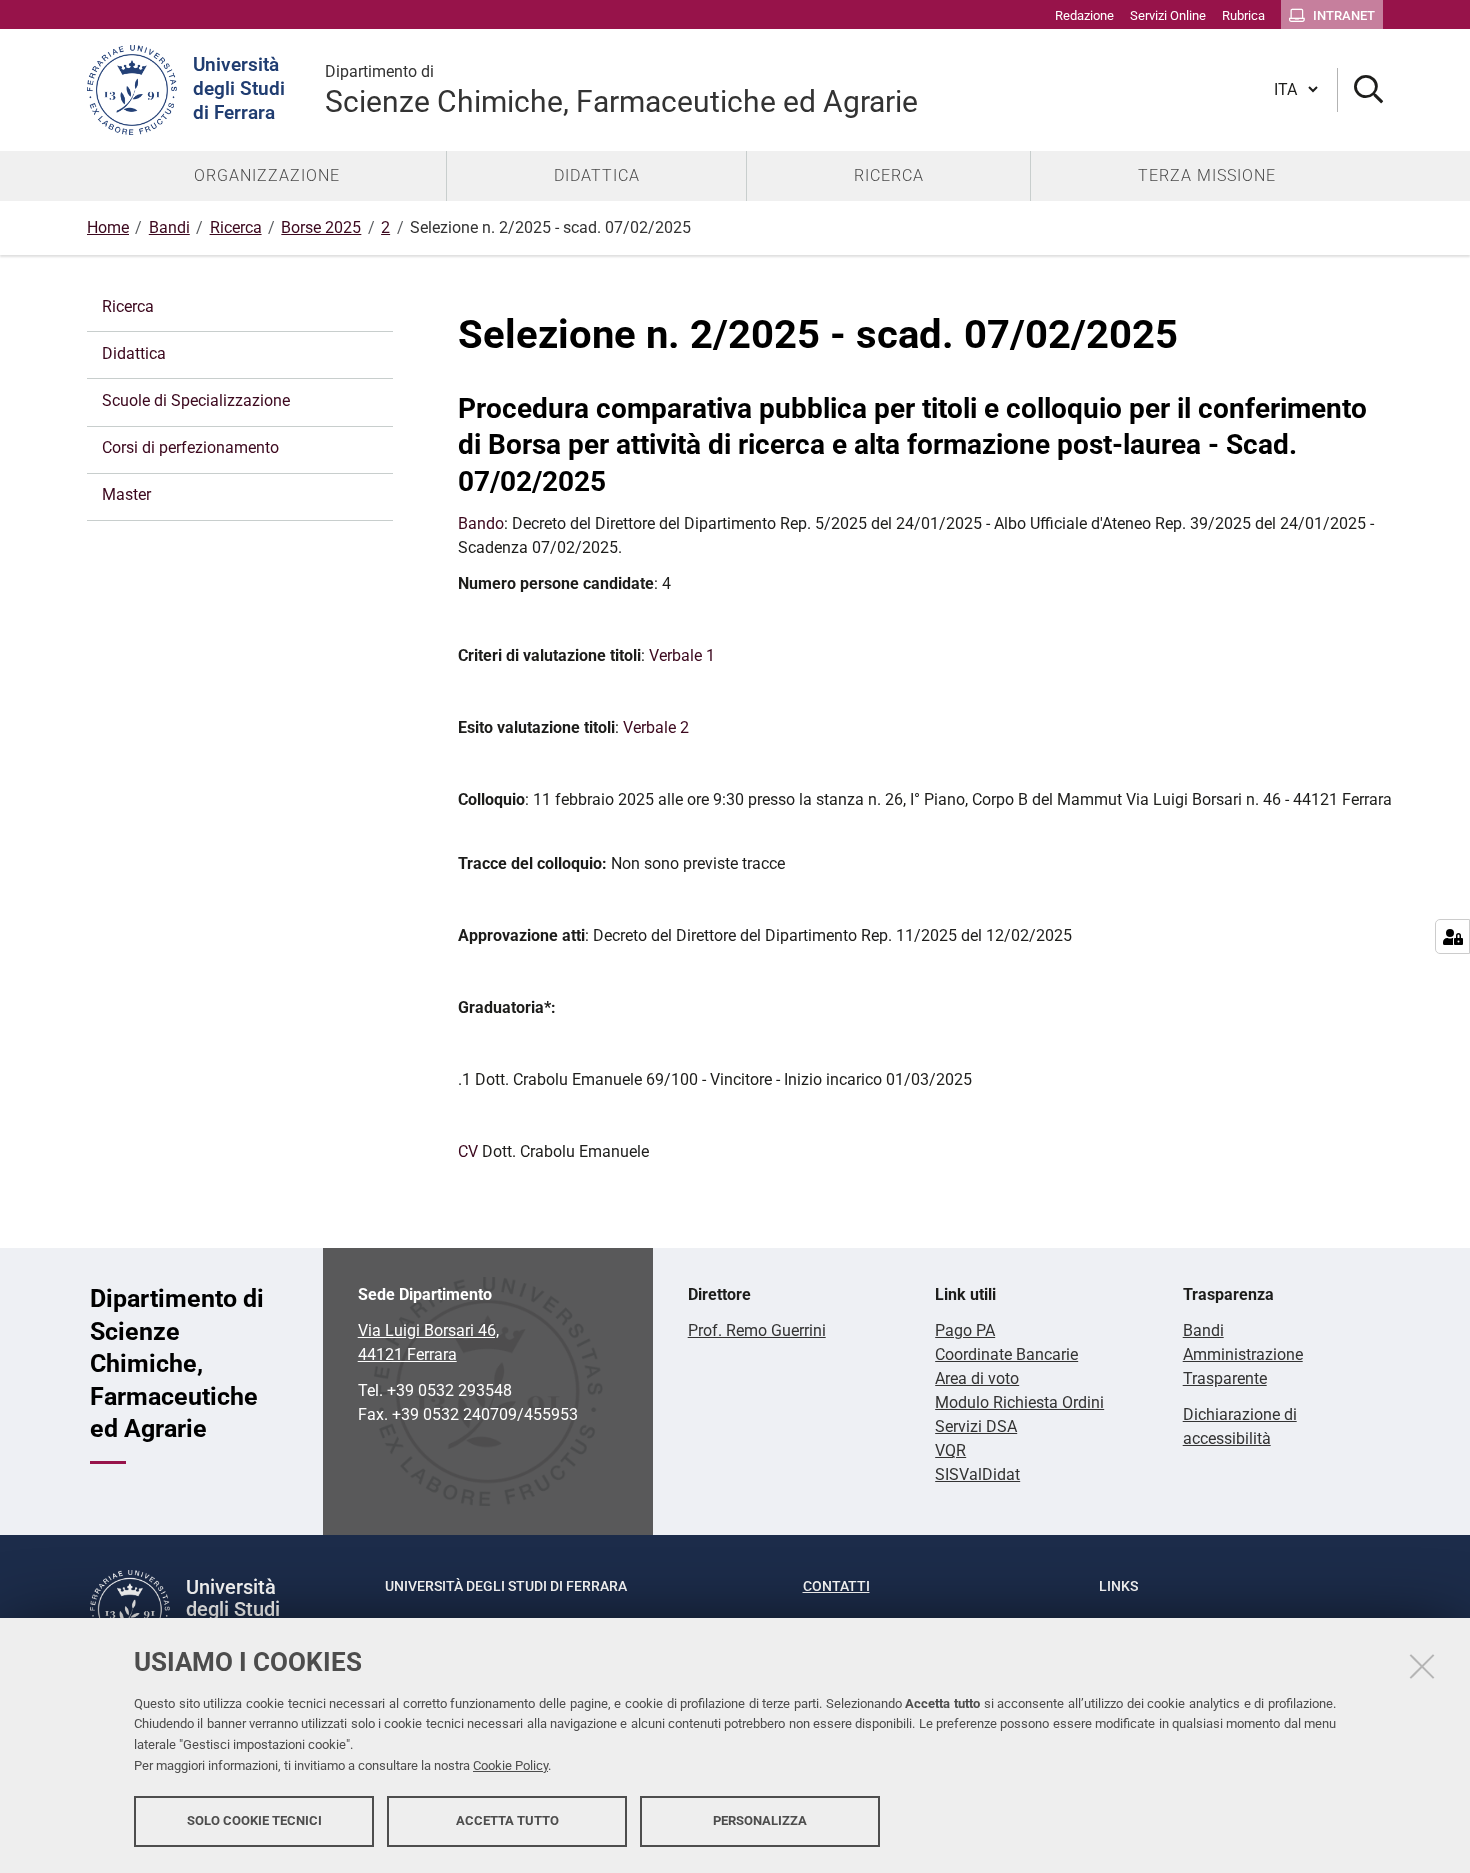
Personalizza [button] (760, 1820)
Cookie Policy (510, 1765)
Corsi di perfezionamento (190, 447)
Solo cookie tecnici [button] (254, 1820)
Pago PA (965, 1330)
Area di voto (977, 1378)
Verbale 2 (656, 727)
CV (468, 1151)
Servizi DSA (976, 1426)
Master (126, 494)
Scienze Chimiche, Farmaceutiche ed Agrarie (621, 90)
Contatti (836, 1586)
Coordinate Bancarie (1006, 1354)
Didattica (134, 353)
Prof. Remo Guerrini (757, 1330)
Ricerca (236, 227)
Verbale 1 (680, 655)
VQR (950, 1450)
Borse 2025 (321, 227)
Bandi (169, 227)
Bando (481, 523)
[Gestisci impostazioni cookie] (1452, 936)
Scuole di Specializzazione (196, 400)
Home (108, 227)
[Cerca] (1360, 90)
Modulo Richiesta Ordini (1019, 1402)
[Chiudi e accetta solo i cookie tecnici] (1422, 1666)
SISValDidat (977, 1474)
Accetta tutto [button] (507, 1820)
